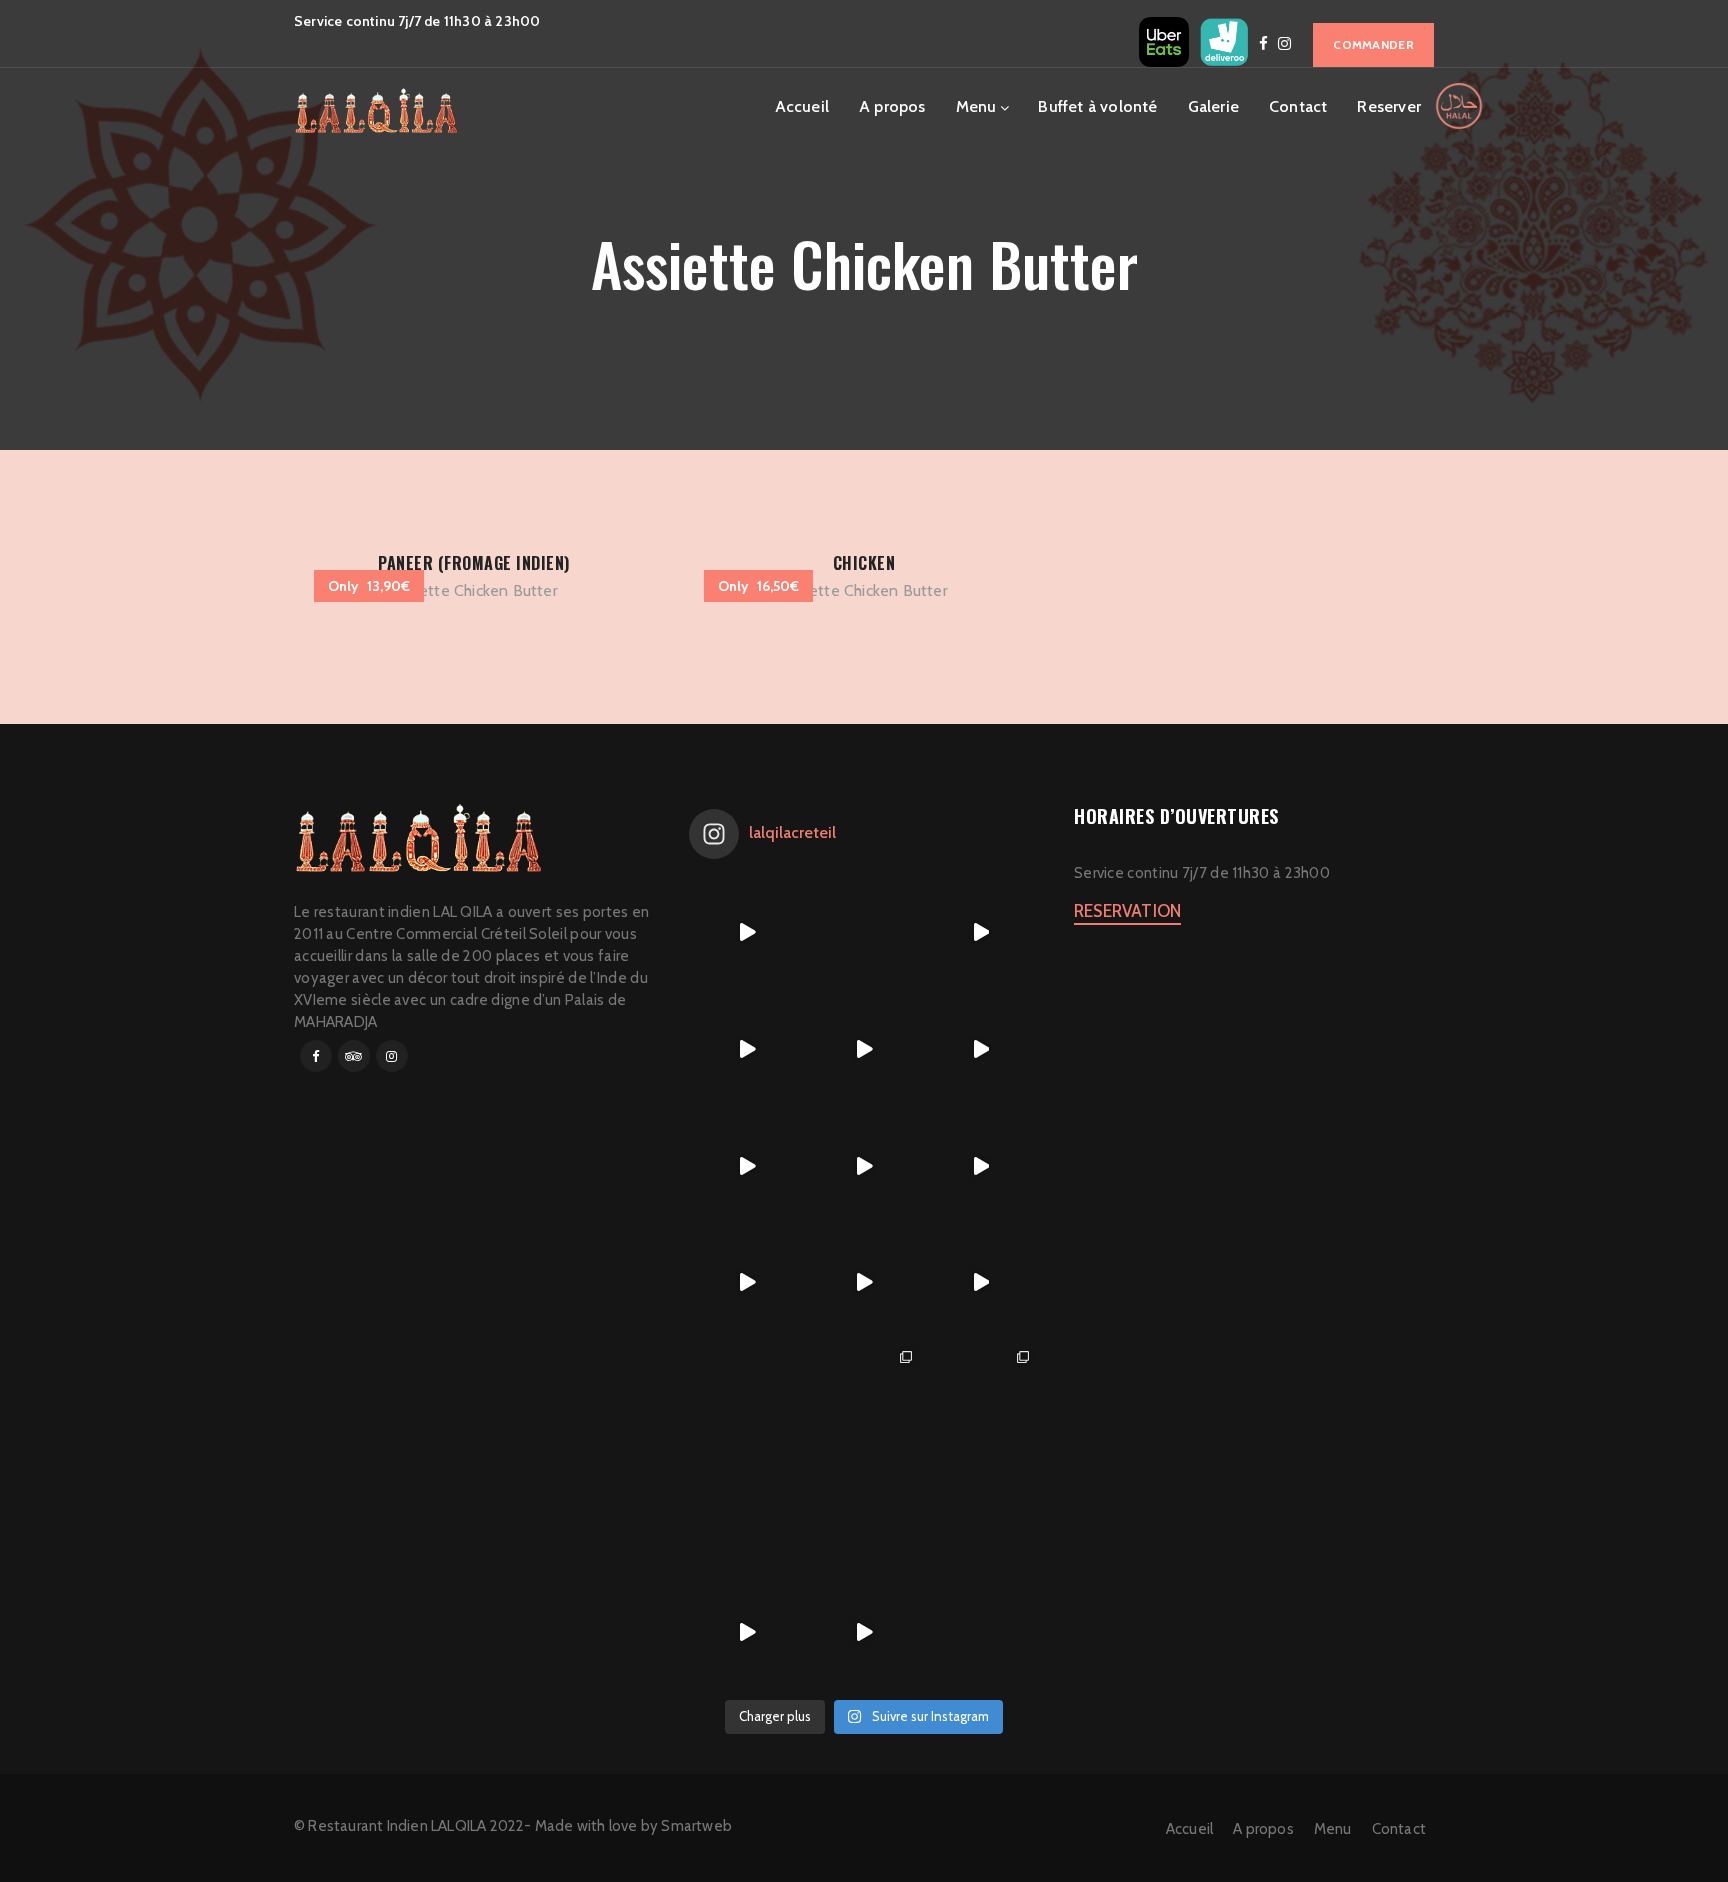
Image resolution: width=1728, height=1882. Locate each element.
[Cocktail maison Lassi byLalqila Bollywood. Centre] (747, 1282)
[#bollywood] (864, 1515)
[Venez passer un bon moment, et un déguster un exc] (980, 1165)
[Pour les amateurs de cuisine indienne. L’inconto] (864, 1282)
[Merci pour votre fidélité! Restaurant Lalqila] (747, 1049)
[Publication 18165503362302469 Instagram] (747, 932)
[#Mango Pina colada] (747, 1515)
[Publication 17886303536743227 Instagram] (747, 1165)
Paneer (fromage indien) (474, 563)
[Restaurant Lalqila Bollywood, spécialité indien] (980, 1049)
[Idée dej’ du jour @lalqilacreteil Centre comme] (864, 1049)
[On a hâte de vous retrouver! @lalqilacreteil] (864, 932)
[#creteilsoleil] (747, 1399)
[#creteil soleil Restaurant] (864, 1399)
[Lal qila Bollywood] (980, 1399)
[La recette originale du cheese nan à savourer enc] (980, 1282)
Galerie (1213, 106)
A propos (892, 106)
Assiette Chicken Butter (474, 590)
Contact (1298, 106)
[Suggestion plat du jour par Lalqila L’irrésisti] (864, 1165)
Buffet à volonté (1097, 106)
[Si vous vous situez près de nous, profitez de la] (747, 1632)
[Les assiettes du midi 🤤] (980, 1515)
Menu (976, 106)
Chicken (864, 563)
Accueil (802, 106)
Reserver (1389, 106)
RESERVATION (1127, 911)
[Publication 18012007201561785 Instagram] (980, 932)
